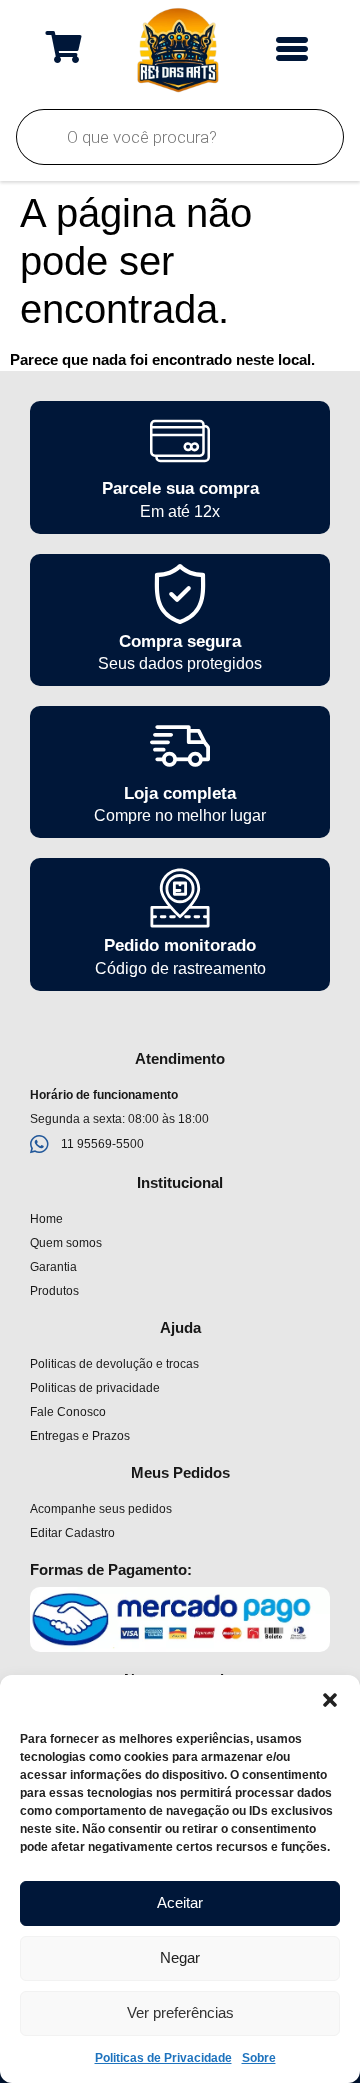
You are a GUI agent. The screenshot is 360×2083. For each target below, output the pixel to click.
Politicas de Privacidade (163, 2058)
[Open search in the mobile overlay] (180, 137)
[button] (330, 1700)
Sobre (259, 2058)
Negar (180, 1957)
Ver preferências (180, 2012)
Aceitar (180, 1902)
